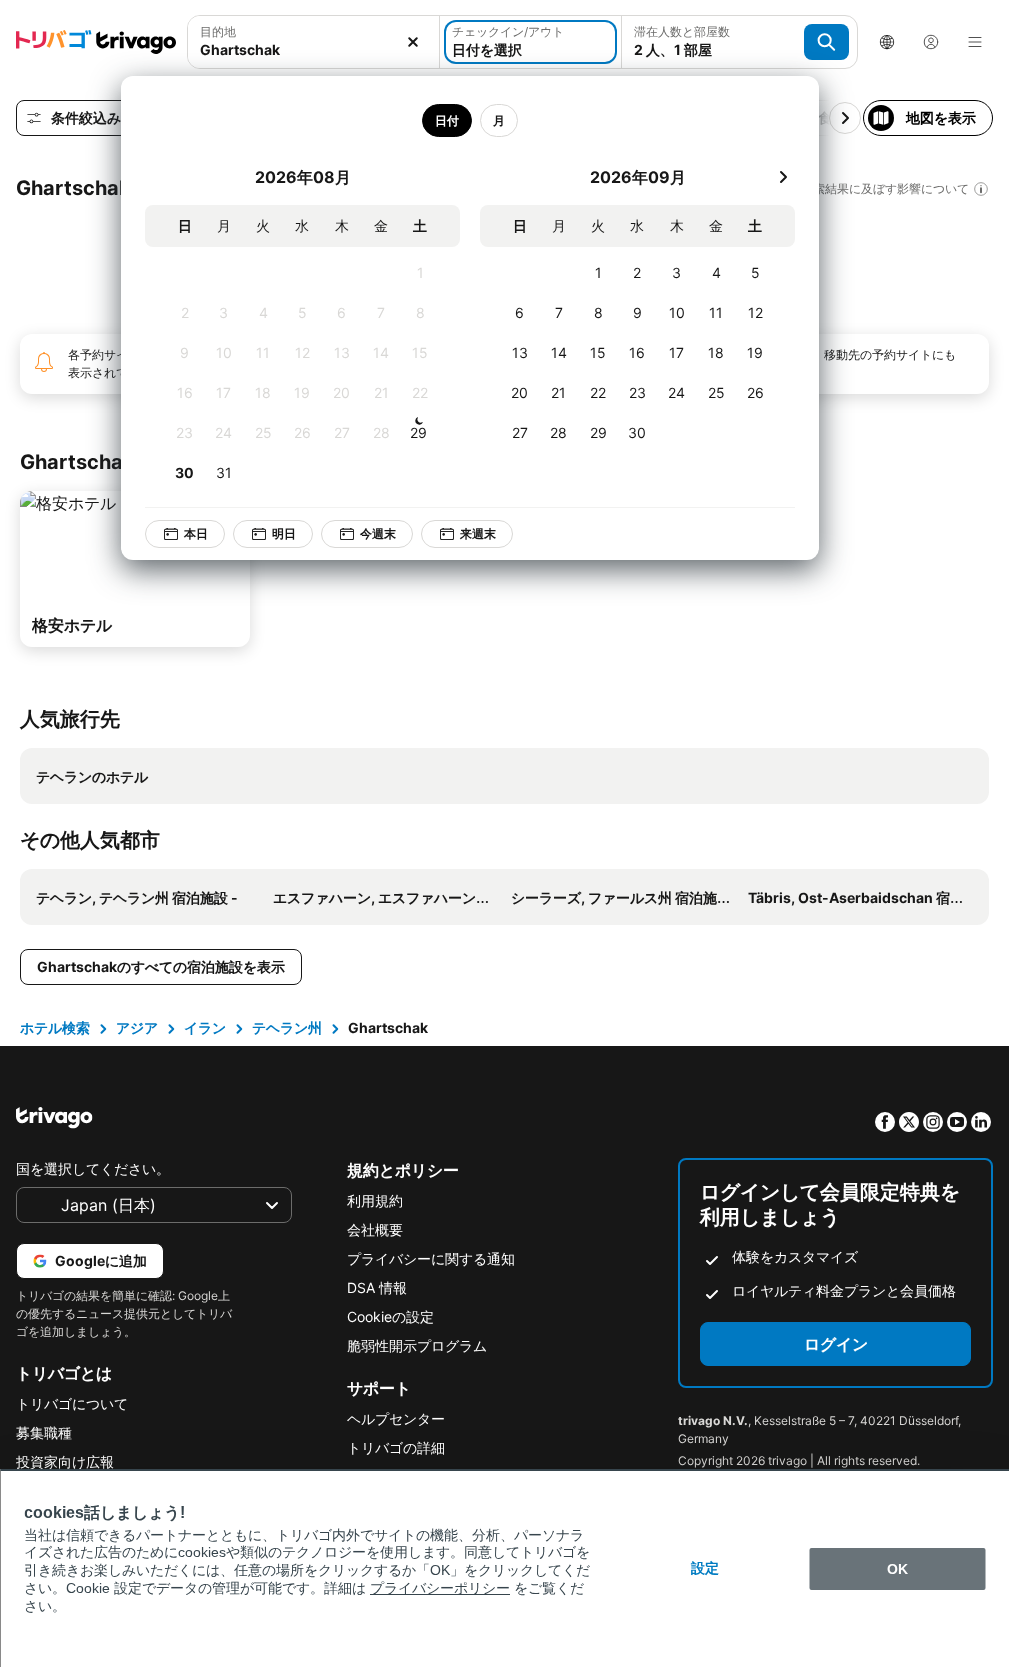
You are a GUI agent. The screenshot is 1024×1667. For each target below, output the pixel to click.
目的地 (218, 31)
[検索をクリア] (413, 42)
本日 (181, 533)
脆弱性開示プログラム (417, 1345)
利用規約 (375, 1200)
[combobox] (313, 49)
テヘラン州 (287, 1027)
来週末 (463, 533)
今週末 (363, 533)
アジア (137, 1027)
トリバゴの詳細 (396, 1447)
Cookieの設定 (390, 1316)
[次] (768, 177)
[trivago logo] (96, 42)
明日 (269, 533)
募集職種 (44, 1432)
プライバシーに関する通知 (431, 1258)
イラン (205, 1027)
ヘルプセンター (396, 1418)
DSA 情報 (377, 1287)
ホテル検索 (55, 1027)
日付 (432, 120)
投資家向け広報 (65, 1461)
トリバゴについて (72, 1403)
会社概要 (375, 1229)
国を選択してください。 (93, 1168)
